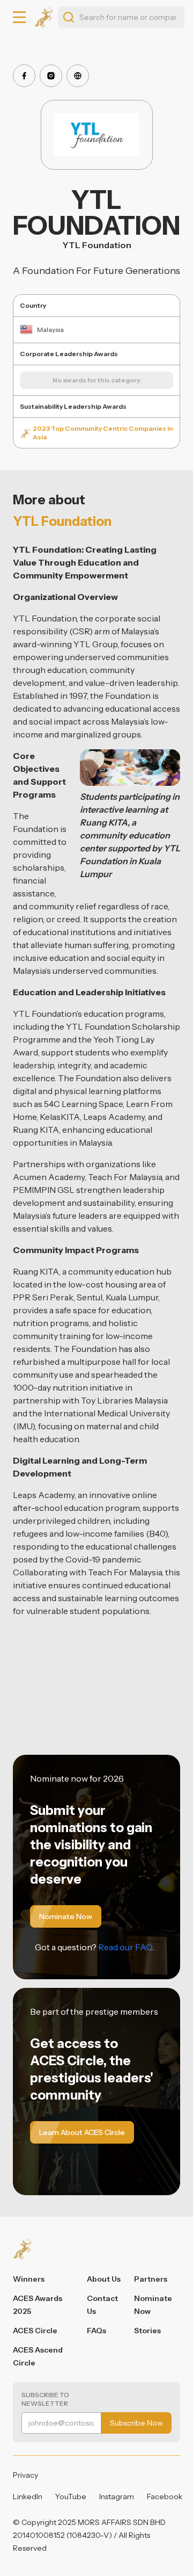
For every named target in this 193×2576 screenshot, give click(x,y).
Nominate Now (153, 2305)
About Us (104, 2279)
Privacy (25, 2475)
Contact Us (102, 2305)
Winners (29, 2279)
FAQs (96, 2331)
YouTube (71, 2497)
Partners (151, 2279)
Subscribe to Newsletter (45, 2399)
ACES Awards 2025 (38, 2305)
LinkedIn (28, 2497)
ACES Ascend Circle (38, 2356)
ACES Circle (35, 2331)
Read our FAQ (125, 1947)
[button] (19, 17)
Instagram (117, 2497)
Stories (147, 2331)
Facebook (165, 2497)
